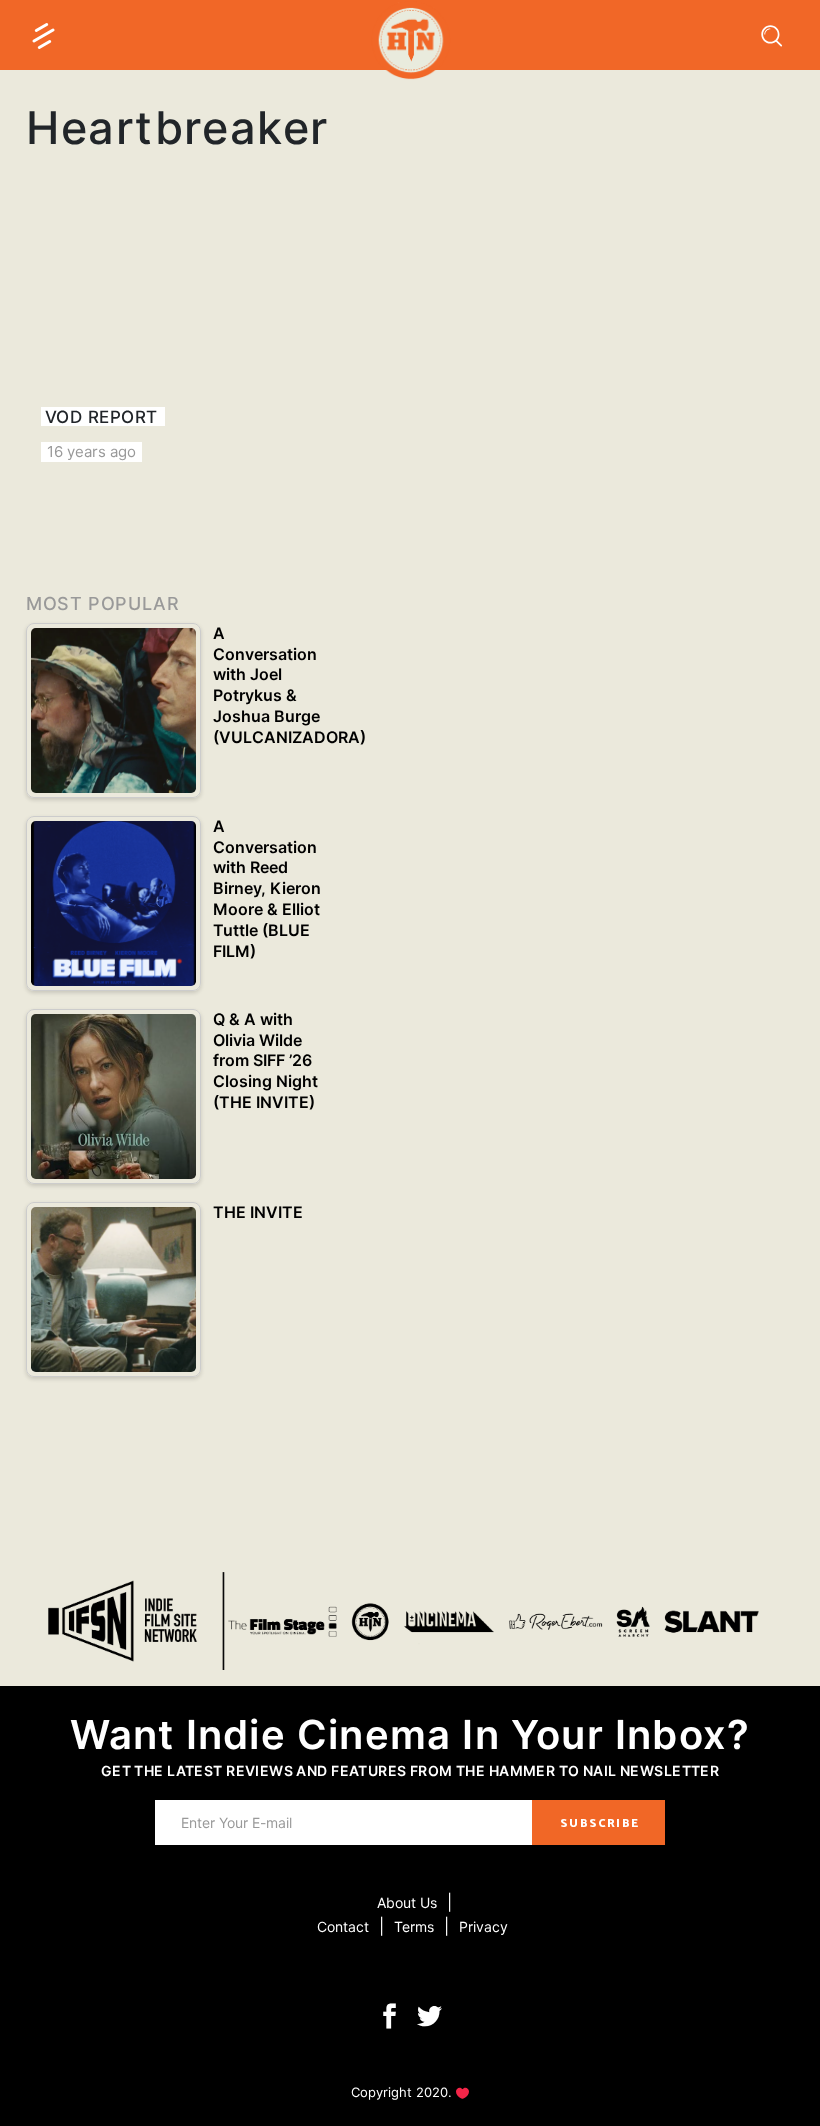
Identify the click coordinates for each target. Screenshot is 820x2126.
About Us (407, 1902)
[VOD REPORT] (144, 344)
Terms (414, 1926)
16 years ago (91, 451)
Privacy (483, 1926)
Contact (343, 1926)
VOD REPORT (101, 417)
